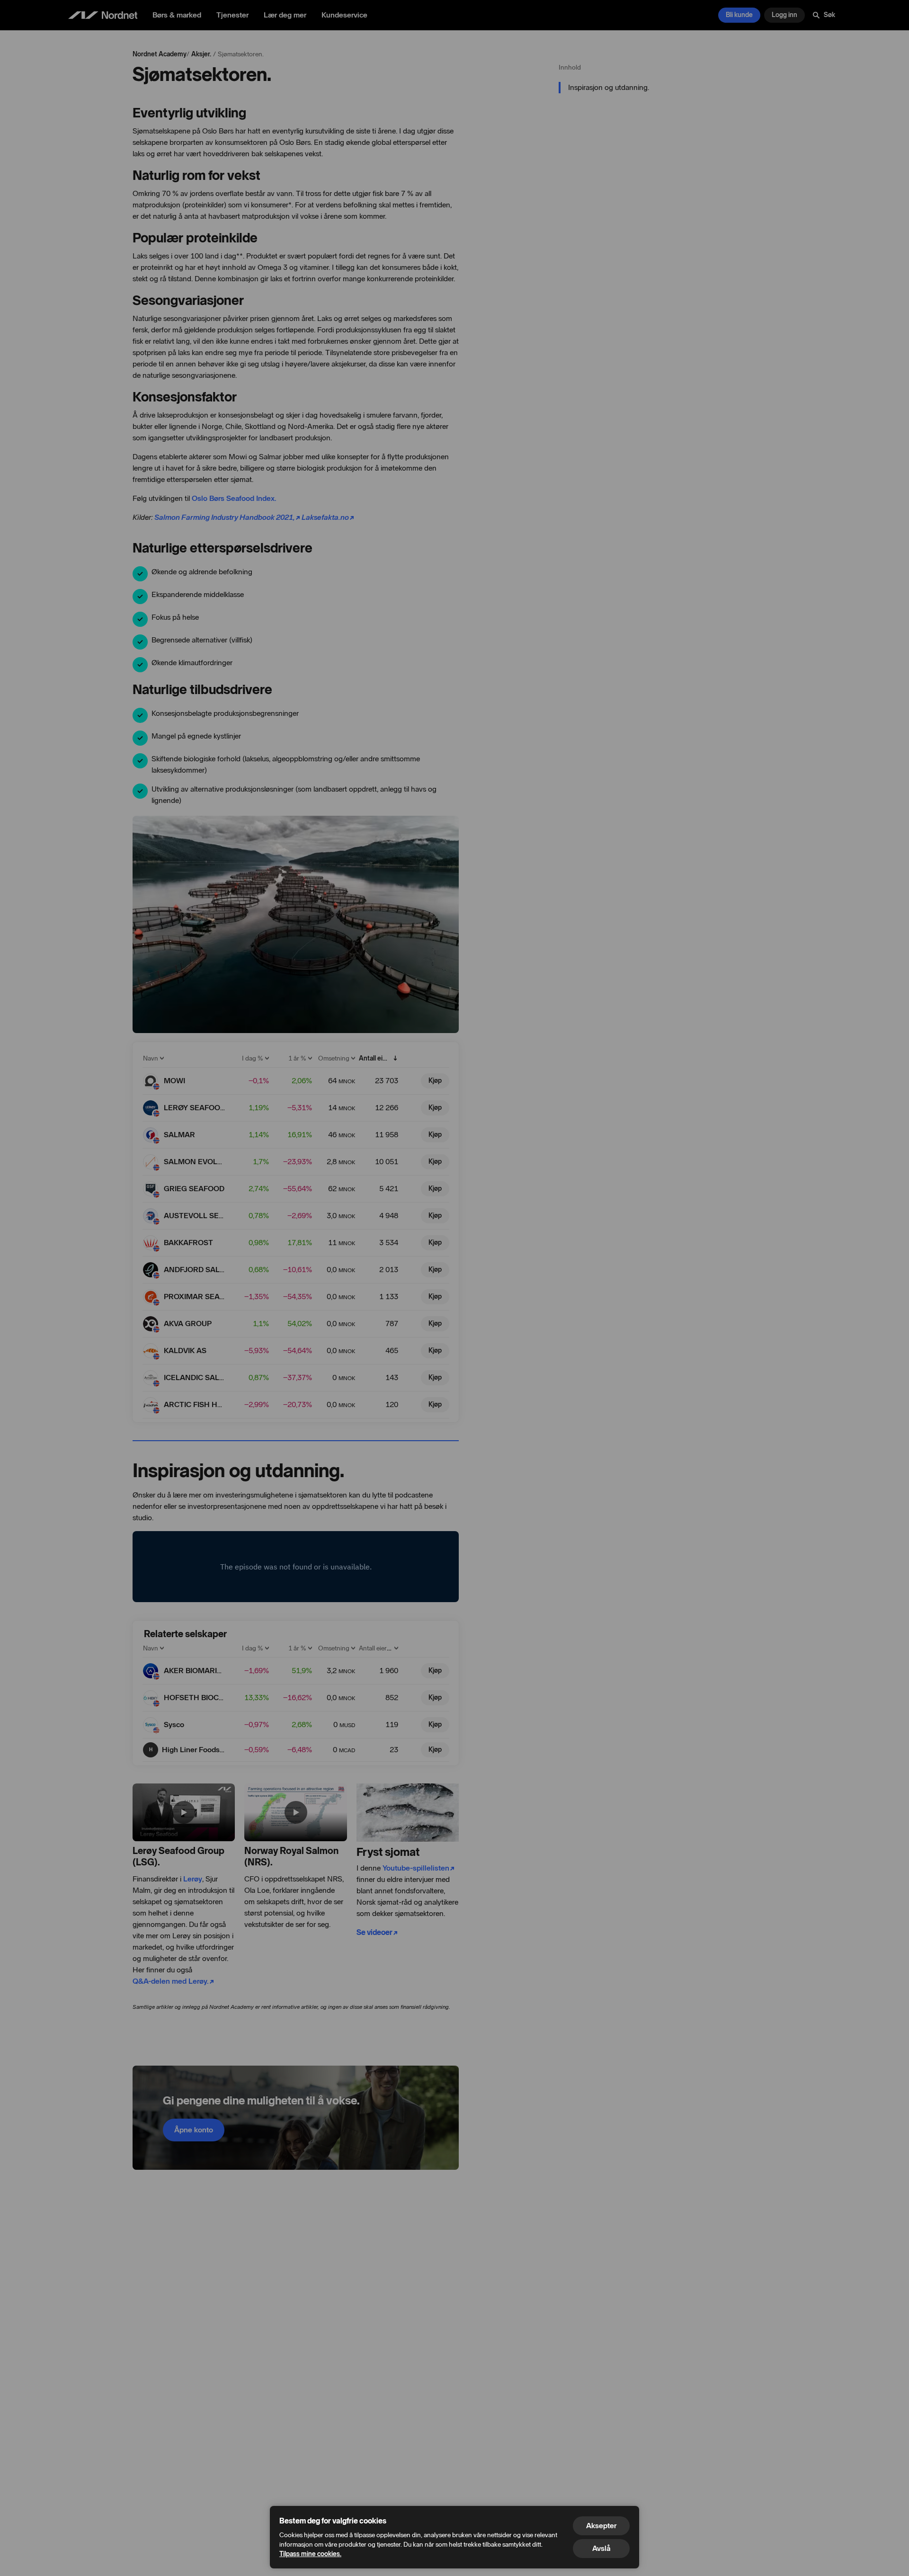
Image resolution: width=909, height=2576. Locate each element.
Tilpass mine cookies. (310, 2554)
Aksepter (601, 2526)
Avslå (601, 2548)
